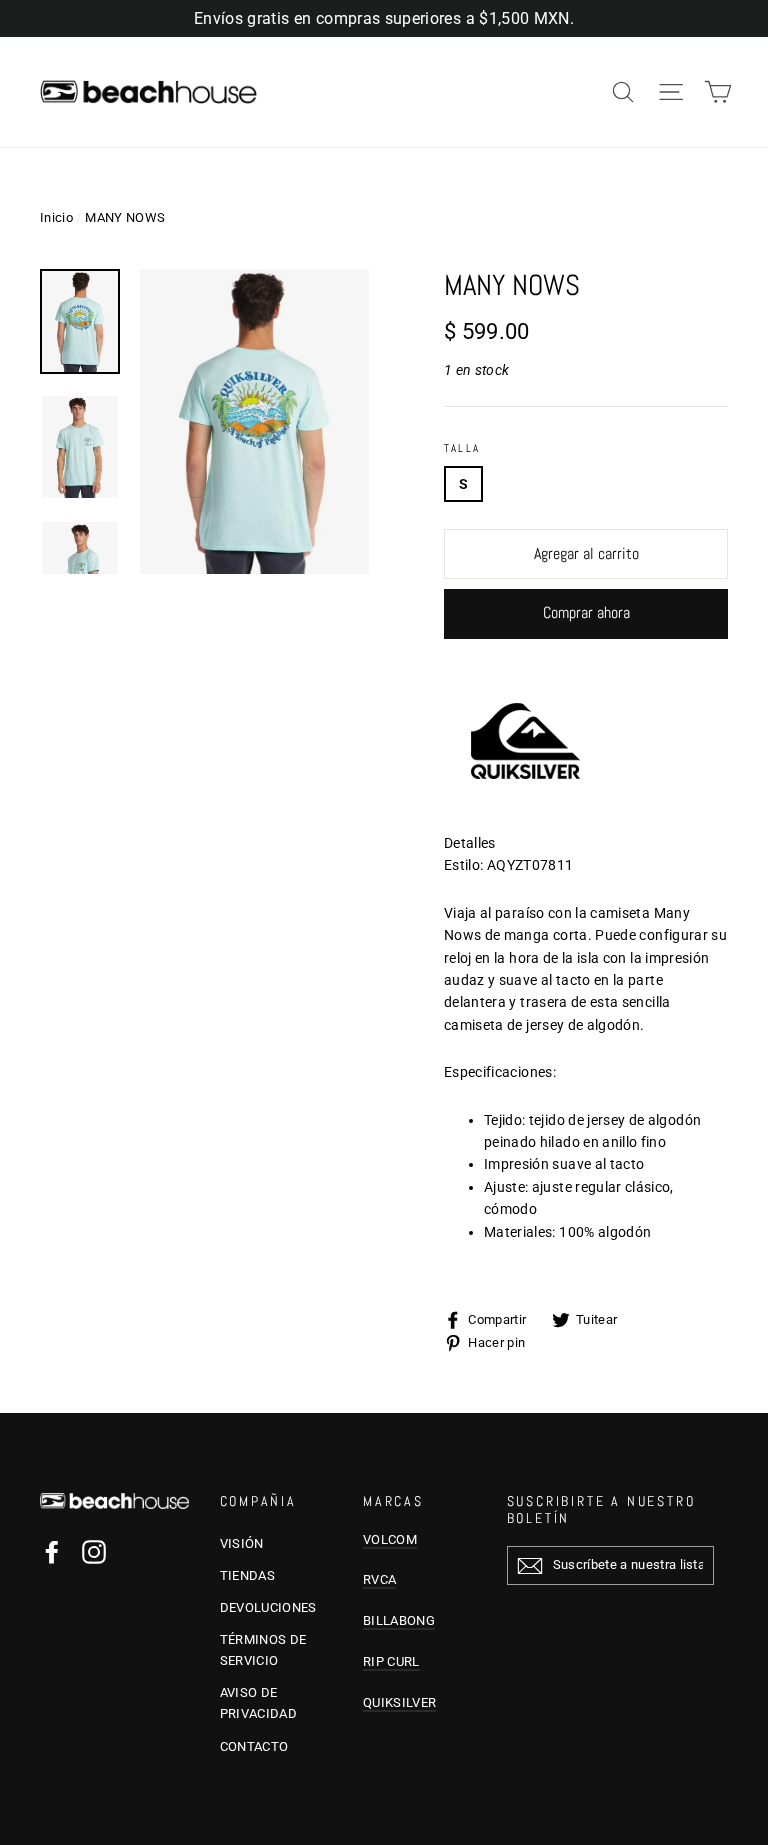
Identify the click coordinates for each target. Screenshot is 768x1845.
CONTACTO (254, 1746)
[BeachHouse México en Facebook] (52, 1551)
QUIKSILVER (399, 1702)
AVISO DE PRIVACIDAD (259, 1703)
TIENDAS (247, 1575)
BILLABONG (399, 1620)
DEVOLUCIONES (268, 1607)
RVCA (379, 1579)
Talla (462, 448)
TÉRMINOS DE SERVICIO (263, 1650)
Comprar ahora (586, 612)
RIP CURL (391, 1661)
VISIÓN (242, 1543)
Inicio (56, 217)
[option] (254, 421)
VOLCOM (390, 1539)
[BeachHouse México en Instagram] (94, 1551)
